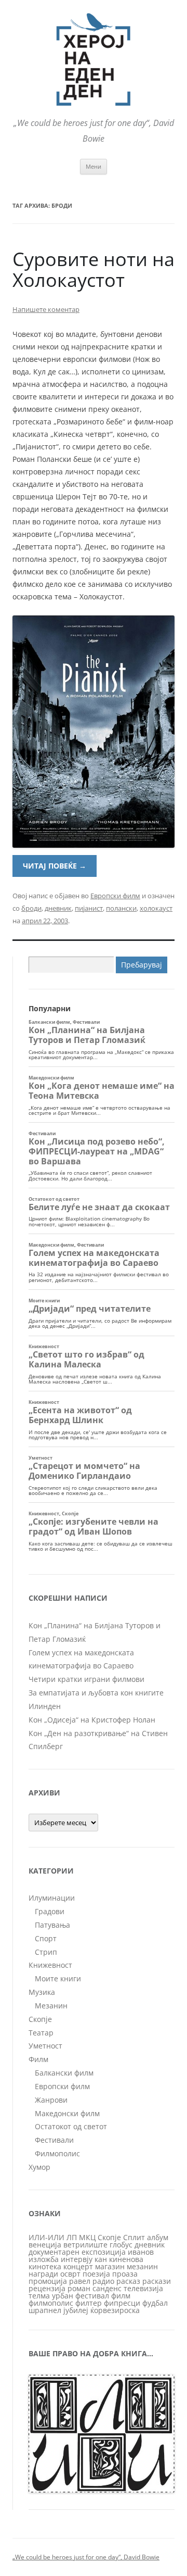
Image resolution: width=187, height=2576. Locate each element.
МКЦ (87, 2237)
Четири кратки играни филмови (86, 1679)
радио (103, 2281)
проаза (125, 2274)
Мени (94, 166)
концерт (78, 2266)
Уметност (45, 2046)
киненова (126, 2259)
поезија (96, 2274)
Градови (50, 1911)
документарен (54, 2252)
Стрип (46, 1952)
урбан (63, 2296)
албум (158, 2237)
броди (31, 908)
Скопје (40, 2019)
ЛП (72, 2237)
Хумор (39, 2167)
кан (101, 2259)
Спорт (46, 1938)
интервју (77, 2259)
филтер (89, 2303)
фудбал (155, 2303)
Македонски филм (67, 2113)
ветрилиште (85, 2245)
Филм (38, 2059)
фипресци (122, 2303)
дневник (58, 908)
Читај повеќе (55, 866)
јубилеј (76, 2310)
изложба (44, 2259)
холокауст (156, 908)
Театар (41, 2033)
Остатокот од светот (71, 2126)
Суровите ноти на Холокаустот (94, 269)
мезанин (142, 2266)
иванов (141, 2252)
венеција (45, 2245)
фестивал (92, 2296)
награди (43, 2274)
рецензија (47, 2288)
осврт (70, 2274)
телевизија (143, 2288)
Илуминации (52, 1898)
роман (79, 2288)
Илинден (45, 1706)
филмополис (51, 2303)
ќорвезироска (115, 2310)
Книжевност (50, 1965)
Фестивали (54, 2140)
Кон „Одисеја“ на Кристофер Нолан (92, 1720)
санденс (107, 2288)
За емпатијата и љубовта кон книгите (96, 1693)
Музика (42, 1992)
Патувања (52, 1925)
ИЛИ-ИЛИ (46, 2237)
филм (121, 2296)
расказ (128, 2281)
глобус (121, 2245)
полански (121, 908)
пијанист (89, 908)
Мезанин (51, 2006)
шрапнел (45, 2310)
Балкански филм (64, 2073)
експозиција (104, 2252)
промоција (48, 2281)
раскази (157, 2281)
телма (39, 2296)
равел (80, 2281)
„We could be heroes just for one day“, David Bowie (86, 2557)
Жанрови (51, 2100)
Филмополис (57, 2153)
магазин (110, 2266)
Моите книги (58, 1978)
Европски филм (115, 896)
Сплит (134, 2237)
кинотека (45, 2266)
